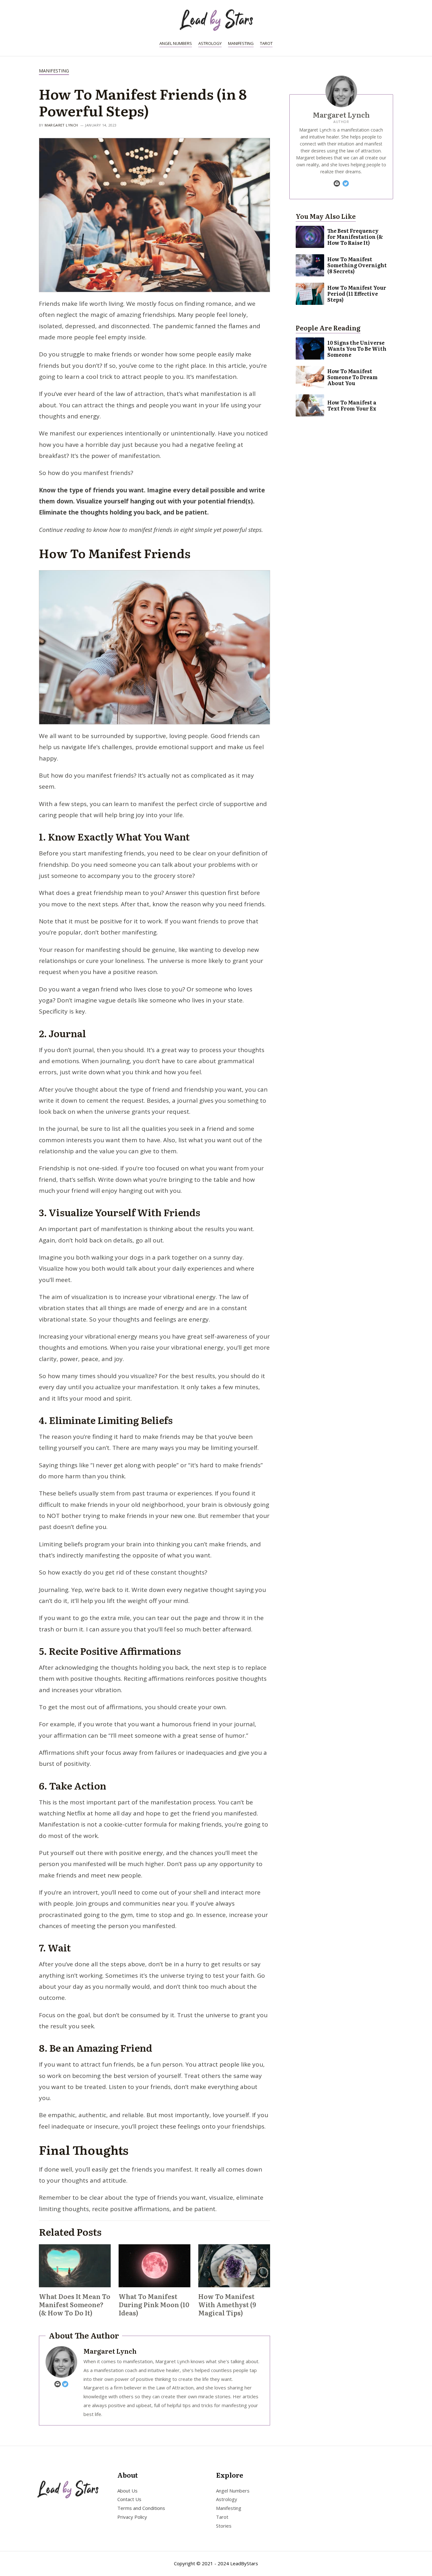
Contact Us (129, 2499)
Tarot (266, 43)
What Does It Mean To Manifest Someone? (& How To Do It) (75, 2304)
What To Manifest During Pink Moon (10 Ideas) (154, 2304)
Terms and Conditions (141, 2508)
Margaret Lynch (61, 125)
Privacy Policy (132, 2517)
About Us (127, 2490)
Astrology (210, 43)
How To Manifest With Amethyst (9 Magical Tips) (227, 2304)
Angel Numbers (176, 43)
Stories (224, 2526)
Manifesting (241, 43)
